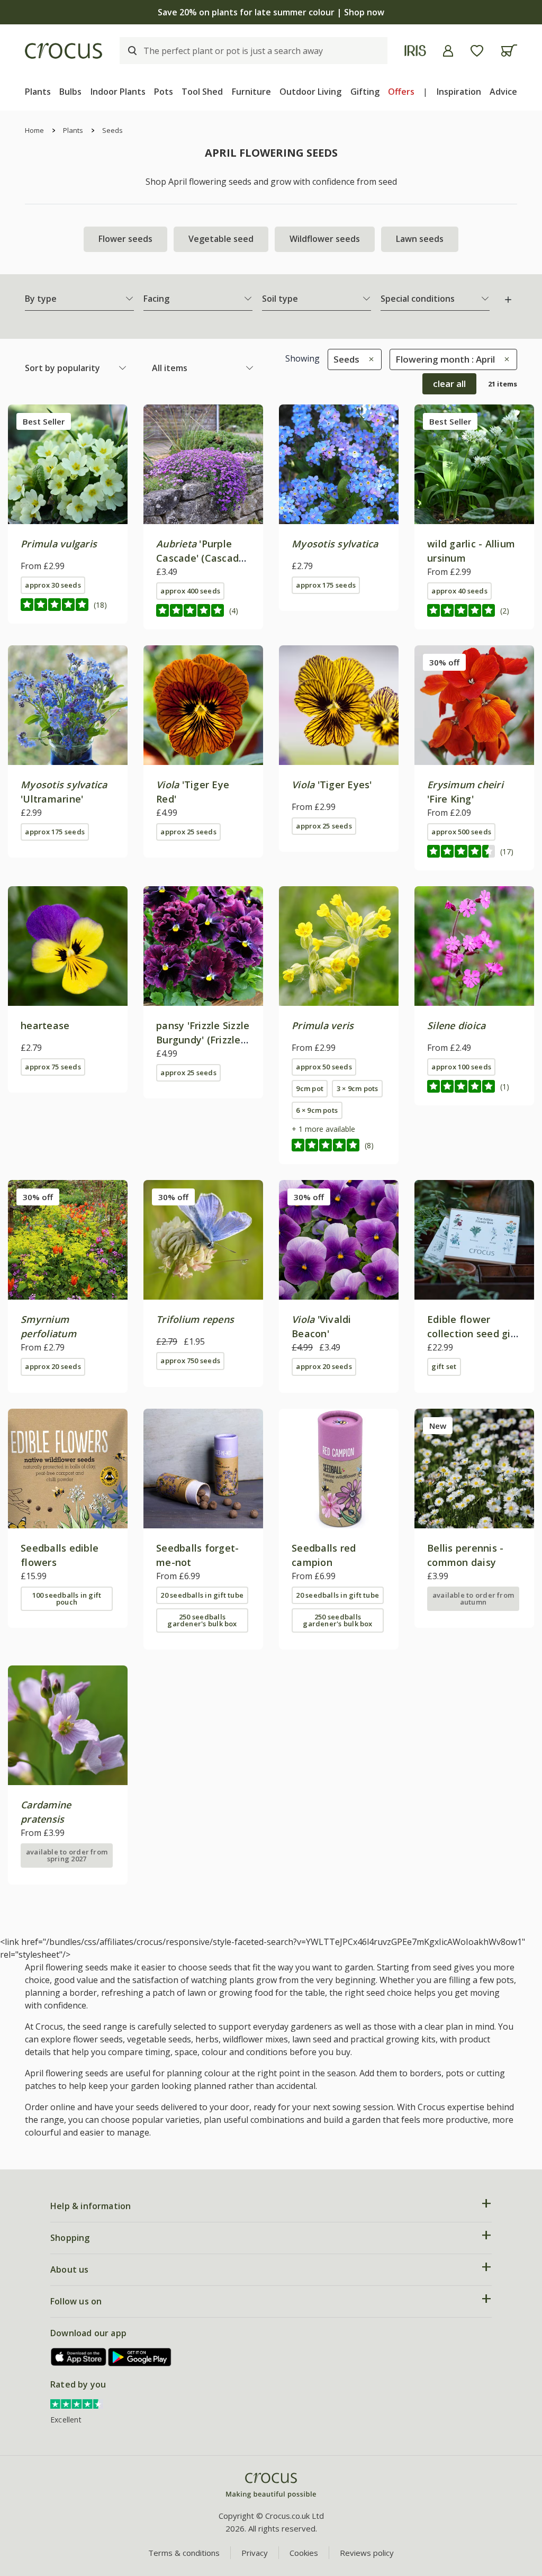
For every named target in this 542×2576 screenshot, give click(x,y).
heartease (45, 1025)
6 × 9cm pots (317, 1110)
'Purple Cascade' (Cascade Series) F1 (200, 558)
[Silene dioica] (474, 946)
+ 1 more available (323, 1129)
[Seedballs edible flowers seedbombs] (68, 1469)
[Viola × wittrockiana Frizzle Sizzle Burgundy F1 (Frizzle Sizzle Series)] (203, 946)
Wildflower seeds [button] (325, 239)
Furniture (251, 92)
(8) (369, 1145)
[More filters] (508, 300)
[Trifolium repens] (203, 1240)
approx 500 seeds (461, 832)
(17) (507, 852)
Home (34, 130)
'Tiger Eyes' (332, 785)
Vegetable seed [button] (221, 239)
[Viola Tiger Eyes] (339, 705)
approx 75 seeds (53, 1067)
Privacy (255, 2553)
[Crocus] (64, 51)
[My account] (448, 51)
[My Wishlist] (477, 51)
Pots (164, 92)
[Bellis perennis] (474, 1469)
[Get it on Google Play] (140, 2357)
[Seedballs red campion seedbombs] (339, 1469)
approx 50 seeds (324, 1067)
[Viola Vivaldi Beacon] (339, 1240)
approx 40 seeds (459, 591)
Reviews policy (367, 2553)
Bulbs (70, 92)
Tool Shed (202, 92)
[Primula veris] (339, 946)
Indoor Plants (118, 92)
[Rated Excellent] (77, 2403)
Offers (401, 92)
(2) (505, 611)
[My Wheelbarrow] (509, 51)
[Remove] (369, 359)
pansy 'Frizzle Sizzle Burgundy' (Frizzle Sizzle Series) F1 (203, 1040)
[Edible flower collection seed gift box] (474, 1240)
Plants (38, 92)
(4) (234, 611)
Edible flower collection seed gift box (473, 1334)
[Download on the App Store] (79, 2357)
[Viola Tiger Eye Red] (203, 705)
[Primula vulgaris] (68, 464)
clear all (449, 384)
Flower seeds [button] (125, 239)
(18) (100, 605)
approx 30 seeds (53, 585)
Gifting (365, 92)
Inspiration (459, 92)
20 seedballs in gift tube (202, 1595)
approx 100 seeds (461, 1067)
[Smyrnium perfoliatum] (68, 1240)
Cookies (304, 2553)
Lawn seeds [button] (420, 239)
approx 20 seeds (53, 1366)
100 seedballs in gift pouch (67, 1598)
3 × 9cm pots (358, 1088)
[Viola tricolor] (68, 946)
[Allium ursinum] (474, 464)
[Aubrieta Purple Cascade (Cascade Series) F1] (203, 464)
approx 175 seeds (326, 585)
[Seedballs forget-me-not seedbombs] (203, 1469)
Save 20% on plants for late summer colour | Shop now (271, 12)
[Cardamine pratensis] (68, 1725)
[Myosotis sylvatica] (339, 464)
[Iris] (415, 51)
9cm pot (310, 1088)
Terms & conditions (184, 2553)
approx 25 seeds (188, 832)
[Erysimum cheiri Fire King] (474, 705)
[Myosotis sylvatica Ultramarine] (68, 705)
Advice (503, 92)
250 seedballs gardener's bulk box (202, 1620)
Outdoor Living (310, 92)
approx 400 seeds (190, 591)
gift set (444, 1366)
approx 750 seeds (190, 1361)
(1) (505, 1087)
